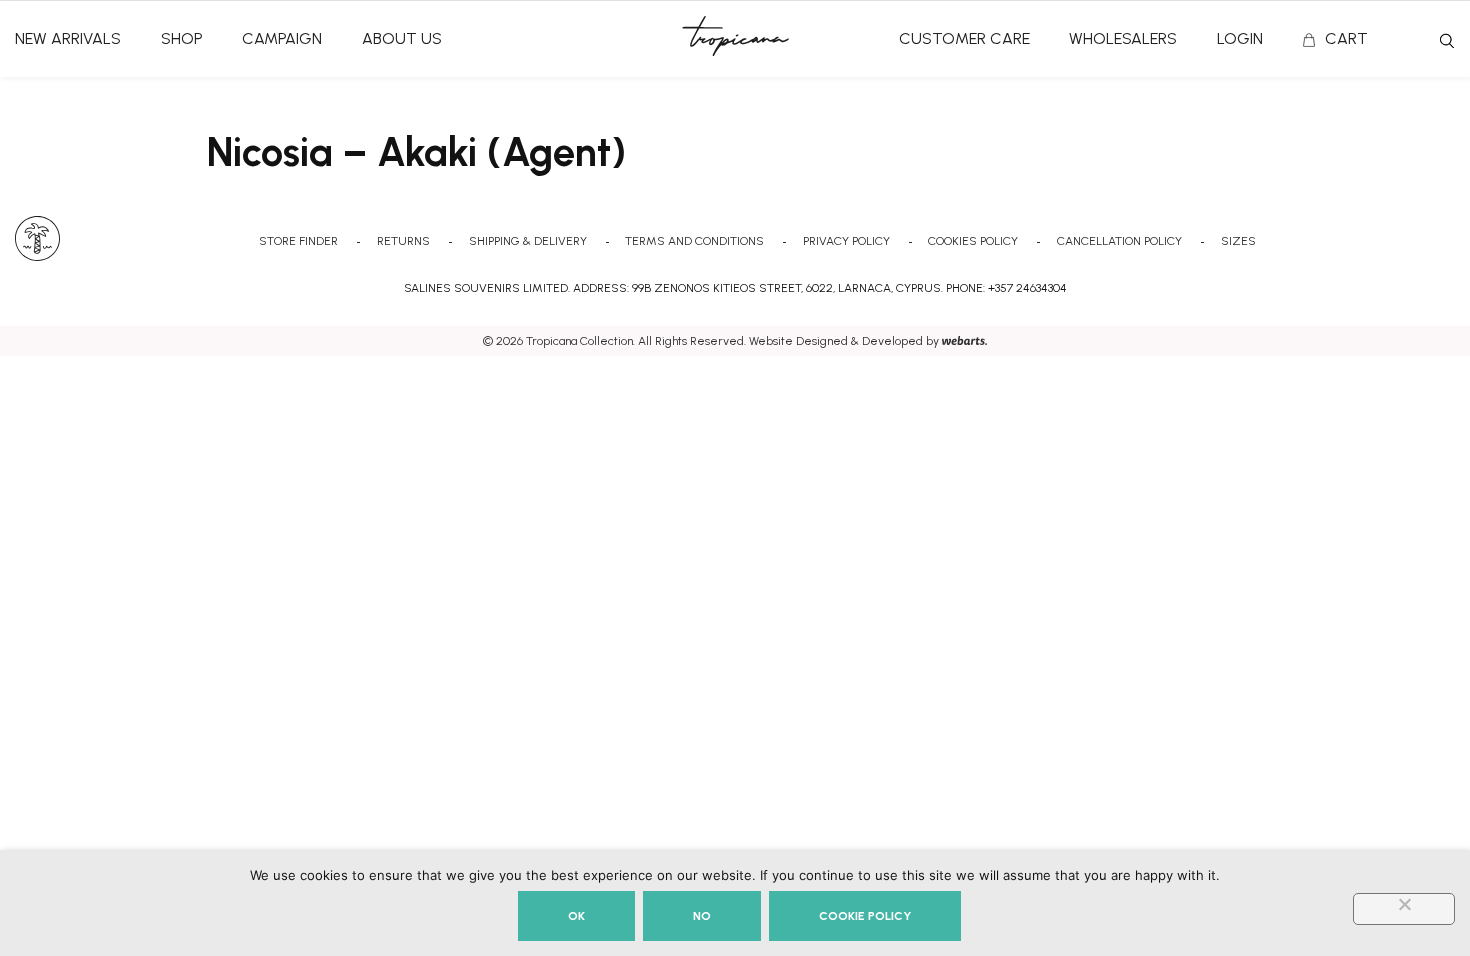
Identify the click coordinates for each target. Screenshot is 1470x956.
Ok (576, 916)
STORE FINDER (298, 241)
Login (1240, 38)
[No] (1404, 909)
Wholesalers (1123, 38)
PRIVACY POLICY (846, 241)
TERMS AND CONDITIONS (694, 241)
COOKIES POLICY (973, 241)
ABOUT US (402, 38)
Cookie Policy (865, 916)
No (702, 916)
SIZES (1238, 241)
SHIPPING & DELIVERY (528, 241)
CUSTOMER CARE (964, 38)
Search (1447, 41)
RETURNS (403, 241)
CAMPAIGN (282, 38)
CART (1346, 38)
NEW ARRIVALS (68, 38)
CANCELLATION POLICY (1119, 241)
